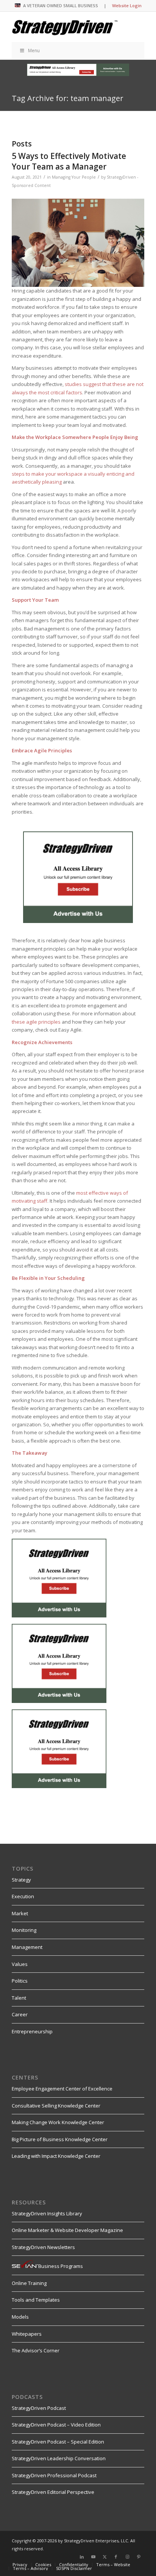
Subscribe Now (20, 1327)
